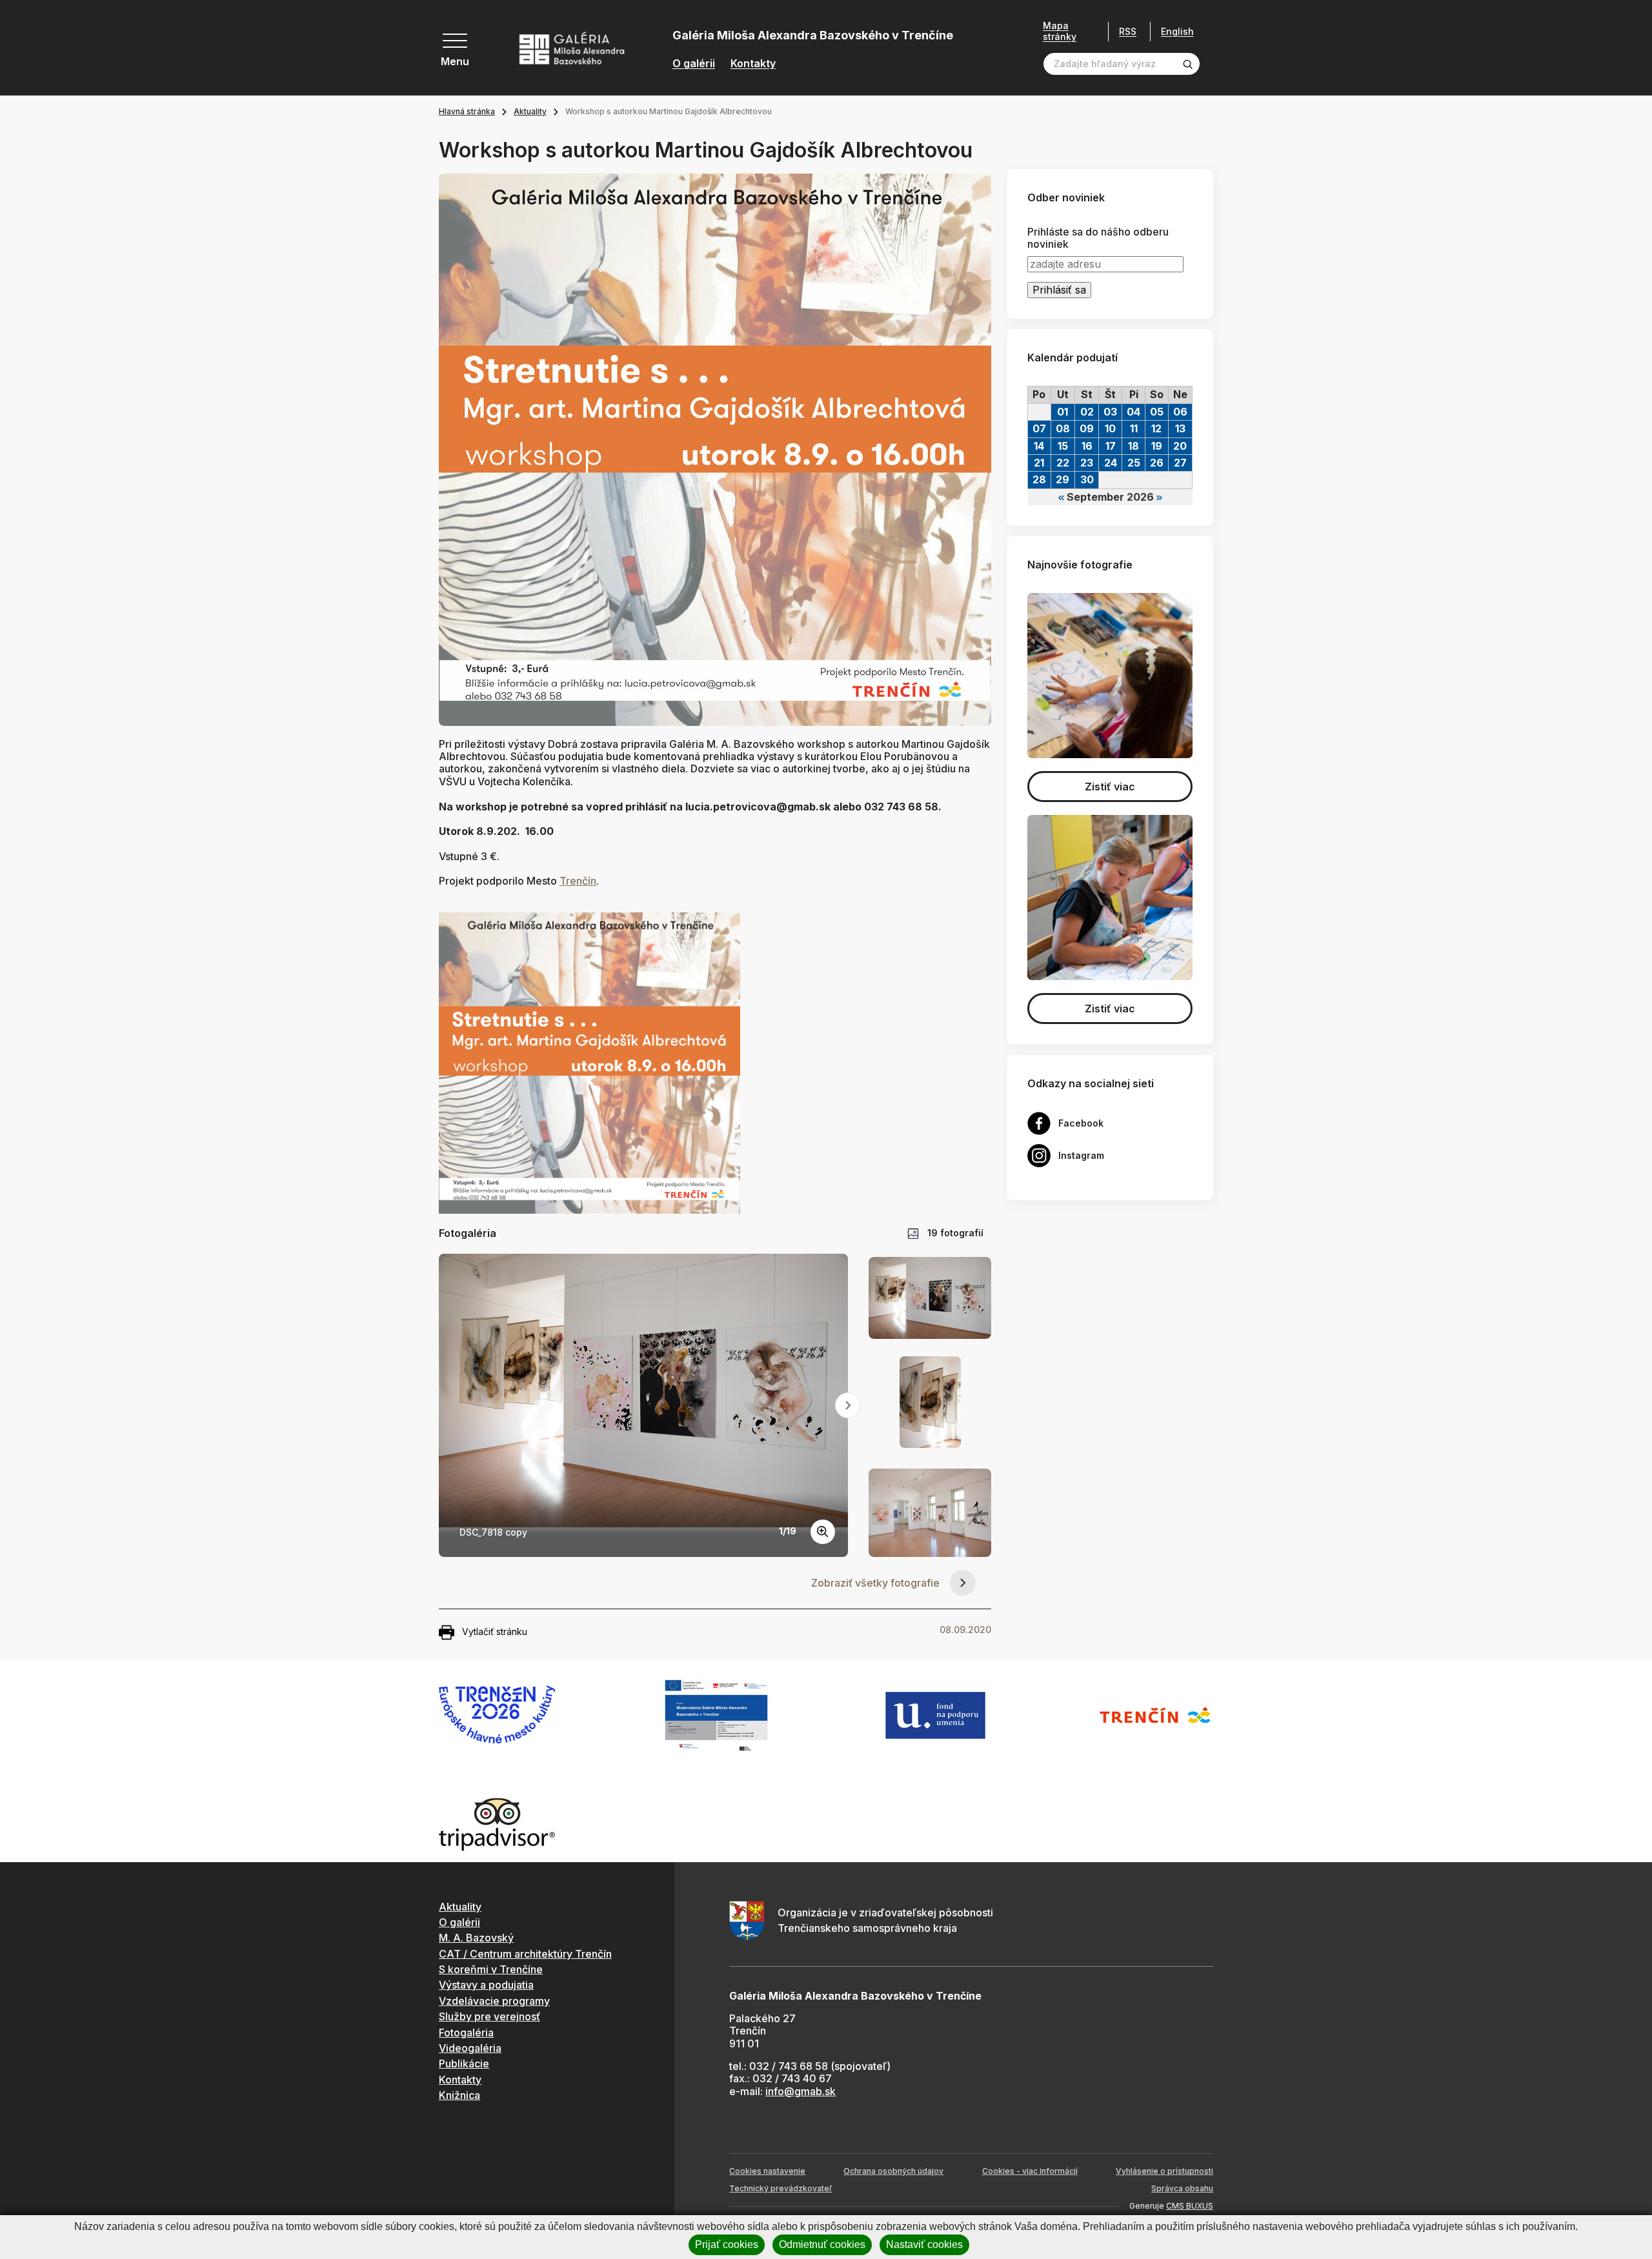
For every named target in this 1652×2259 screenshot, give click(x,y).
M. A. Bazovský (476, 1938)
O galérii (694, 64)
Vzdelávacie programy (494, 2001)
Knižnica (459, 2095)
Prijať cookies (727, 2244)
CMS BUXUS (1190, 2206)
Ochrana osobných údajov (893, 2171)
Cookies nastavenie (767, 2171)
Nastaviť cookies (924, 2244)
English (1177, 32)
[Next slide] (848, 1405)
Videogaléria (470, 2048)
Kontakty (753, 64)
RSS (1128, 31)
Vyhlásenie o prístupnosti (1164, 2171)
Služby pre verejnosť (489, 2016)
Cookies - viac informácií (1030, 2171)
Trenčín (578, 881)
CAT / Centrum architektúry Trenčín (525, 1954)
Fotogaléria (466, 2033)
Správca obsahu (1182, 2188)
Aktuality (530, 111)
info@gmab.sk (801, 2091)
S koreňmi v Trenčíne (491, 1969)
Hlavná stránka (467, 111)
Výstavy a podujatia (486, 1985)
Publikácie (464, 2063)
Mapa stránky (1060, 31)
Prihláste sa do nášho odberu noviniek (1098, 238)
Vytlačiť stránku (495, 1632)
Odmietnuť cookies (822, 2244)
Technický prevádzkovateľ (781, 2188)
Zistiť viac (1110, 787)
